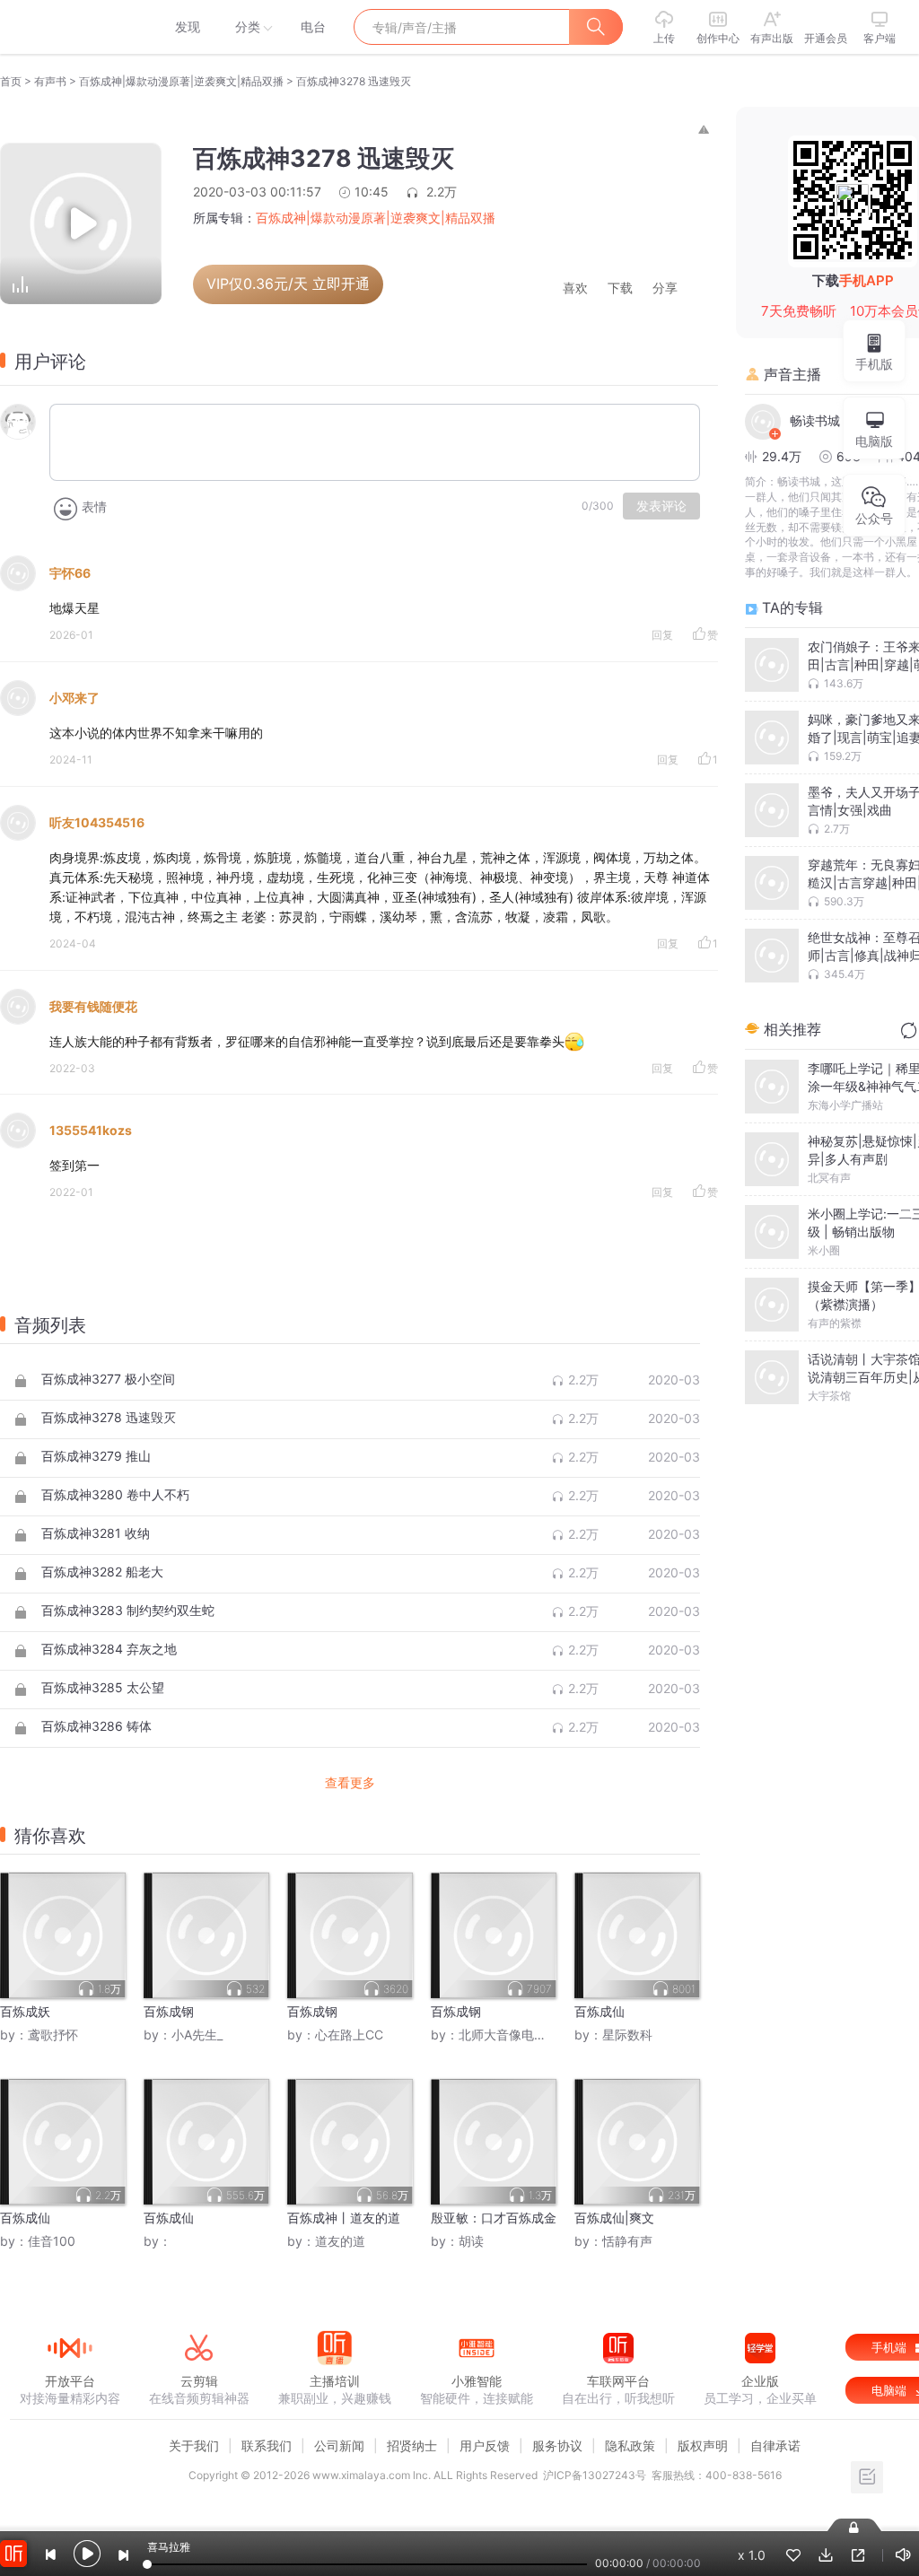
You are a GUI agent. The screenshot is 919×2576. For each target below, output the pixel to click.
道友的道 (340, 2241)
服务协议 (557, 2445)
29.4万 (782, 456)
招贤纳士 (412, 2445)
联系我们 (267, 2445)
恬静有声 (627, 2241)
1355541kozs (91, 1130)
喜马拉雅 (69, 27)
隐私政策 (630, 2445)
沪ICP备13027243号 (595, 2475)
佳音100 (52, 2241)
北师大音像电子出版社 (521, 2035)
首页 (11, 81)
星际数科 (627, 2035)
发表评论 (661, 506)
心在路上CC (349, 2035)
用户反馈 (485, 2445)
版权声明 (703, 2445)
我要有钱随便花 (93, 1006)
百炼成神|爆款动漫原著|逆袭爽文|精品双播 (181, 81)
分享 (665, 288)
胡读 (471, 2241)
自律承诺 (775, 2445)
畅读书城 (815, 420)
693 (849, 456)
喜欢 (575, 288)
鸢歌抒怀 (53, 2035)
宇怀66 (70, 573)
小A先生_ (197, 2035)
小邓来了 (74, 698)
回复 (662, 635)
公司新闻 (339, 2445)
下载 (620, 288)
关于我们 (194, 2445)
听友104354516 (97, 822)
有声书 (50, 81)
